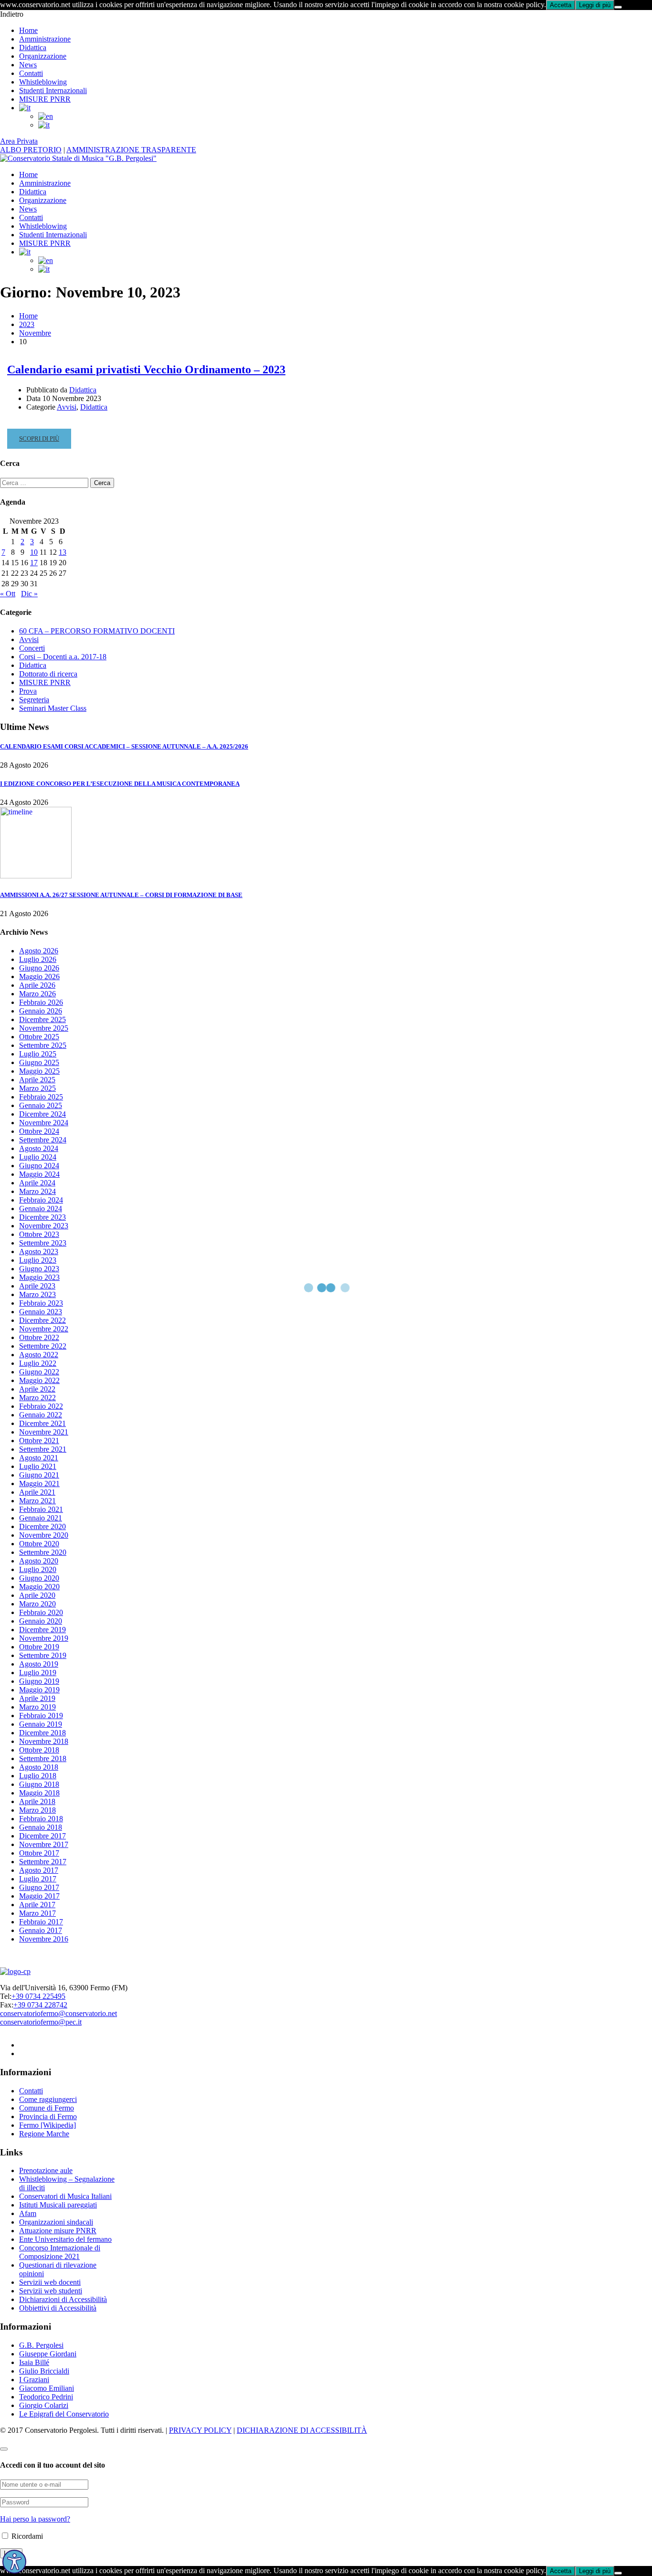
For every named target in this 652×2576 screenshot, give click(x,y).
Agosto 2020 (39, 1561)
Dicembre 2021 (42, 1423)
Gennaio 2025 (41, 1105)
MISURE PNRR (45, 99)
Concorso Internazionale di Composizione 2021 (60, 2252)
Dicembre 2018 (42, 1733)
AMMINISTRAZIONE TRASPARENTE (131, 150)
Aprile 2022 (37, 1389)
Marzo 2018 (37, 1810)
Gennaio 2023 (41, 1312)
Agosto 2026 (39, 951)
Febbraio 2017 (41, 1922)
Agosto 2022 (39, 1355)
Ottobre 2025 (39, 1037)
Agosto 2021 (39, 1458)
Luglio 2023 (38, 1260)
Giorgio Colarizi (44, 2405)
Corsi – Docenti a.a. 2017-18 (63, 657)
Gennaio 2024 (41, 1209)
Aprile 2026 (37, 985)
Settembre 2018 (43, 1758)
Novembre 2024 (44, 1123)
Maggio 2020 (39, 1587)
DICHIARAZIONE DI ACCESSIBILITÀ (302, 2430)
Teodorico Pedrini (46, 2397)
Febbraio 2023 (41, 1303)
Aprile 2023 (37, 1286)
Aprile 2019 (37, 1698)
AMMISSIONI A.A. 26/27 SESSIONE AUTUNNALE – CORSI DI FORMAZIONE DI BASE (121, 895)
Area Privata (19, 141)
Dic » (29, 594)
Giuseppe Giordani (48, 2354)
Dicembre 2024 (42, 1114)
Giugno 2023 (39, 1269)
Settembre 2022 (43, 1346)
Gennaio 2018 (41, 1827)
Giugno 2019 (39, 1681)
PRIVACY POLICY (200, 2430)
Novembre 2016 (44, 1939)
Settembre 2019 (43, 1655)
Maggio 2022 (39, 1380)
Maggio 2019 (39, 1690)
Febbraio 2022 (41, 1406)
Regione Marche (44, 2134)
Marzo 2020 (37, 1604)
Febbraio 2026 (41, 1002)
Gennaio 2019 (41, 1724)
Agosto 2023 (39, 1251)
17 (34, 563)
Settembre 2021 (43, 1449)
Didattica (33, 48)
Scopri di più (41, 442)
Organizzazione (43, 56)
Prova (28, 691)
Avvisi (67, 407)
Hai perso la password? (35, 2519)
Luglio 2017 (38, 1879)
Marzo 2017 (37, 1913)
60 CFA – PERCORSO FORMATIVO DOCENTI (97, 631)
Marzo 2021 (37, 1501)
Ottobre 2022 (39, 1337)
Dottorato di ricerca (48, 674)
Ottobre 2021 (39, 1441)
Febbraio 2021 (41, 1509)
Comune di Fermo (47, 2108)
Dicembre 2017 (42, 1836)
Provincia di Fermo (48, 2117)
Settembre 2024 (43, 1140)
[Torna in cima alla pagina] (4, 2449)
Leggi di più (595, 5)
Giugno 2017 (39, 1887)
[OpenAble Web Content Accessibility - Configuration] (14, 2562)
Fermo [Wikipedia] (47, 2125)
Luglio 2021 (38, 1466)
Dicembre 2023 (42, 1217)
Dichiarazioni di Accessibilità (63, 2299)
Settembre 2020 (43, 1552)
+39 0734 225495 (38, 1996)
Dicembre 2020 (42, 1526)
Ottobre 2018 (39, 1750)
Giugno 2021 (39, 1475)
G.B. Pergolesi (41, 2345)
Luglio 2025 (38, 1054)
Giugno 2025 (39, 1062)
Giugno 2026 (39, 968)
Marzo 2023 (37, 1294)
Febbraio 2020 (41, 1612)
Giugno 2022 (39, 1372)
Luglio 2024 (38, 1157)
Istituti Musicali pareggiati (58, 2205)
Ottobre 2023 (39, 1234)
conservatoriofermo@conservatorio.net (58, 2013)
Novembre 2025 (44, 1028)
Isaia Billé (34, 2362)
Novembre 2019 (44, 1638)
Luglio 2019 (38, 1673)
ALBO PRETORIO (31, 150)
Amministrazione (45, 39)
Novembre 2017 (44, 1844)
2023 (27, 324)
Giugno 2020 (39, 1578)
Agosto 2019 (39, 1664)
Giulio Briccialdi (44, 2371)
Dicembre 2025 (42, 1019)
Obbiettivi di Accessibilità (58, 2308)
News (28, 65)
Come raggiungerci (48, 2099)
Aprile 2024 (37, 1183)
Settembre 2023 (43, 1243)
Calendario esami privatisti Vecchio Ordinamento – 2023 (146, 370)
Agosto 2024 (39, 1148)
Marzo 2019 (37, 1707)
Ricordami (26, 2536)
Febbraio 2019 (41, 1716)
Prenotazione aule (46, 2170)
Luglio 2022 (38, 1363)
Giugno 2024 (39, 1166)
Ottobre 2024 (39, 1131)
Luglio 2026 (38, 959)
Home (28, 30)
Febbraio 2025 (41, 1097)
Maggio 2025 (39, 1071)
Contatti (31, 73)
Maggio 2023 (39, 1277)
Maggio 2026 (39, 977)
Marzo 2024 (37, 1191)
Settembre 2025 (43, 1045)
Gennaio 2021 (41, 1518)
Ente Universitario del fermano (65, 2239)
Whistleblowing (43, 82)
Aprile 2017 (37, 1905)
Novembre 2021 (44, 1432)
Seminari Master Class (53, 708)
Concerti (32, 648)
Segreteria (34, 700)
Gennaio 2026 (41, 1011)
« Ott (8, 594)
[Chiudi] (618, 7)
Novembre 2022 (44, 1329)
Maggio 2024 (39, 1174)
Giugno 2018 (39, 1784)
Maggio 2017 (39, 1896)
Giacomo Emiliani (47, 2388)
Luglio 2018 (38, 1776)
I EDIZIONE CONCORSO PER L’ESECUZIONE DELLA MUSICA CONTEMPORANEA (120, 784)
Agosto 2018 (39, 1767)
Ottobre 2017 (39, 1853)
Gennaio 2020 (41, 1621)
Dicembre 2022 (42, 1320)
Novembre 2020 (44, 1535)
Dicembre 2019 (42, 1630)
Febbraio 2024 (41, 1200)
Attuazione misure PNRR (58, 2231)
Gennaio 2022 (41, 1415)
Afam (28, 2213)
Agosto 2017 (39, 1870)
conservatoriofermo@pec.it (41, 2022)
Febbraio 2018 (41, 1819)
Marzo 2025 (37, 1088)
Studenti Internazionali (53, 90)
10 (34, 552)
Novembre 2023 (44, 1226)
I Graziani (34, 2380)
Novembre (35, 333)
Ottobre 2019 (39, 1647)
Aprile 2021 (37, 1492)
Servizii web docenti (50, 2282)
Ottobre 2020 (39, 1544)
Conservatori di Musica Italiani (65, 2196)
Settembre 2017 (43, 1862)
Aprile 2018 (37, 1801)
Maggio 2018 (39, 1793)
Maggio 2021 (39, 1483)
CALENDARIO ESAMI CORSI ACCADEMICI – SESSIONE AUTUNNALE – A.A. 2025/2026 (124, 746)
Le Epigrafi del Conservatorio (64, 2414)
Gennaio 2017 (41, 1930)
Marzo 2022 (37, 1398)
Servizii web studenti (51, 2291)
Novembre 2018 (44, 1741)
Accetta (561, 5)
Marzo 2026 (37, 994)
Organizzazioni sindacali (56, 2222)
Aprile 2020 (37, 1595)
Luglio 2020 (38, 1569)
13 (63, 552)
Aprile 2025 (37, 1080)
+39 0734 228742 (40, 2005)
